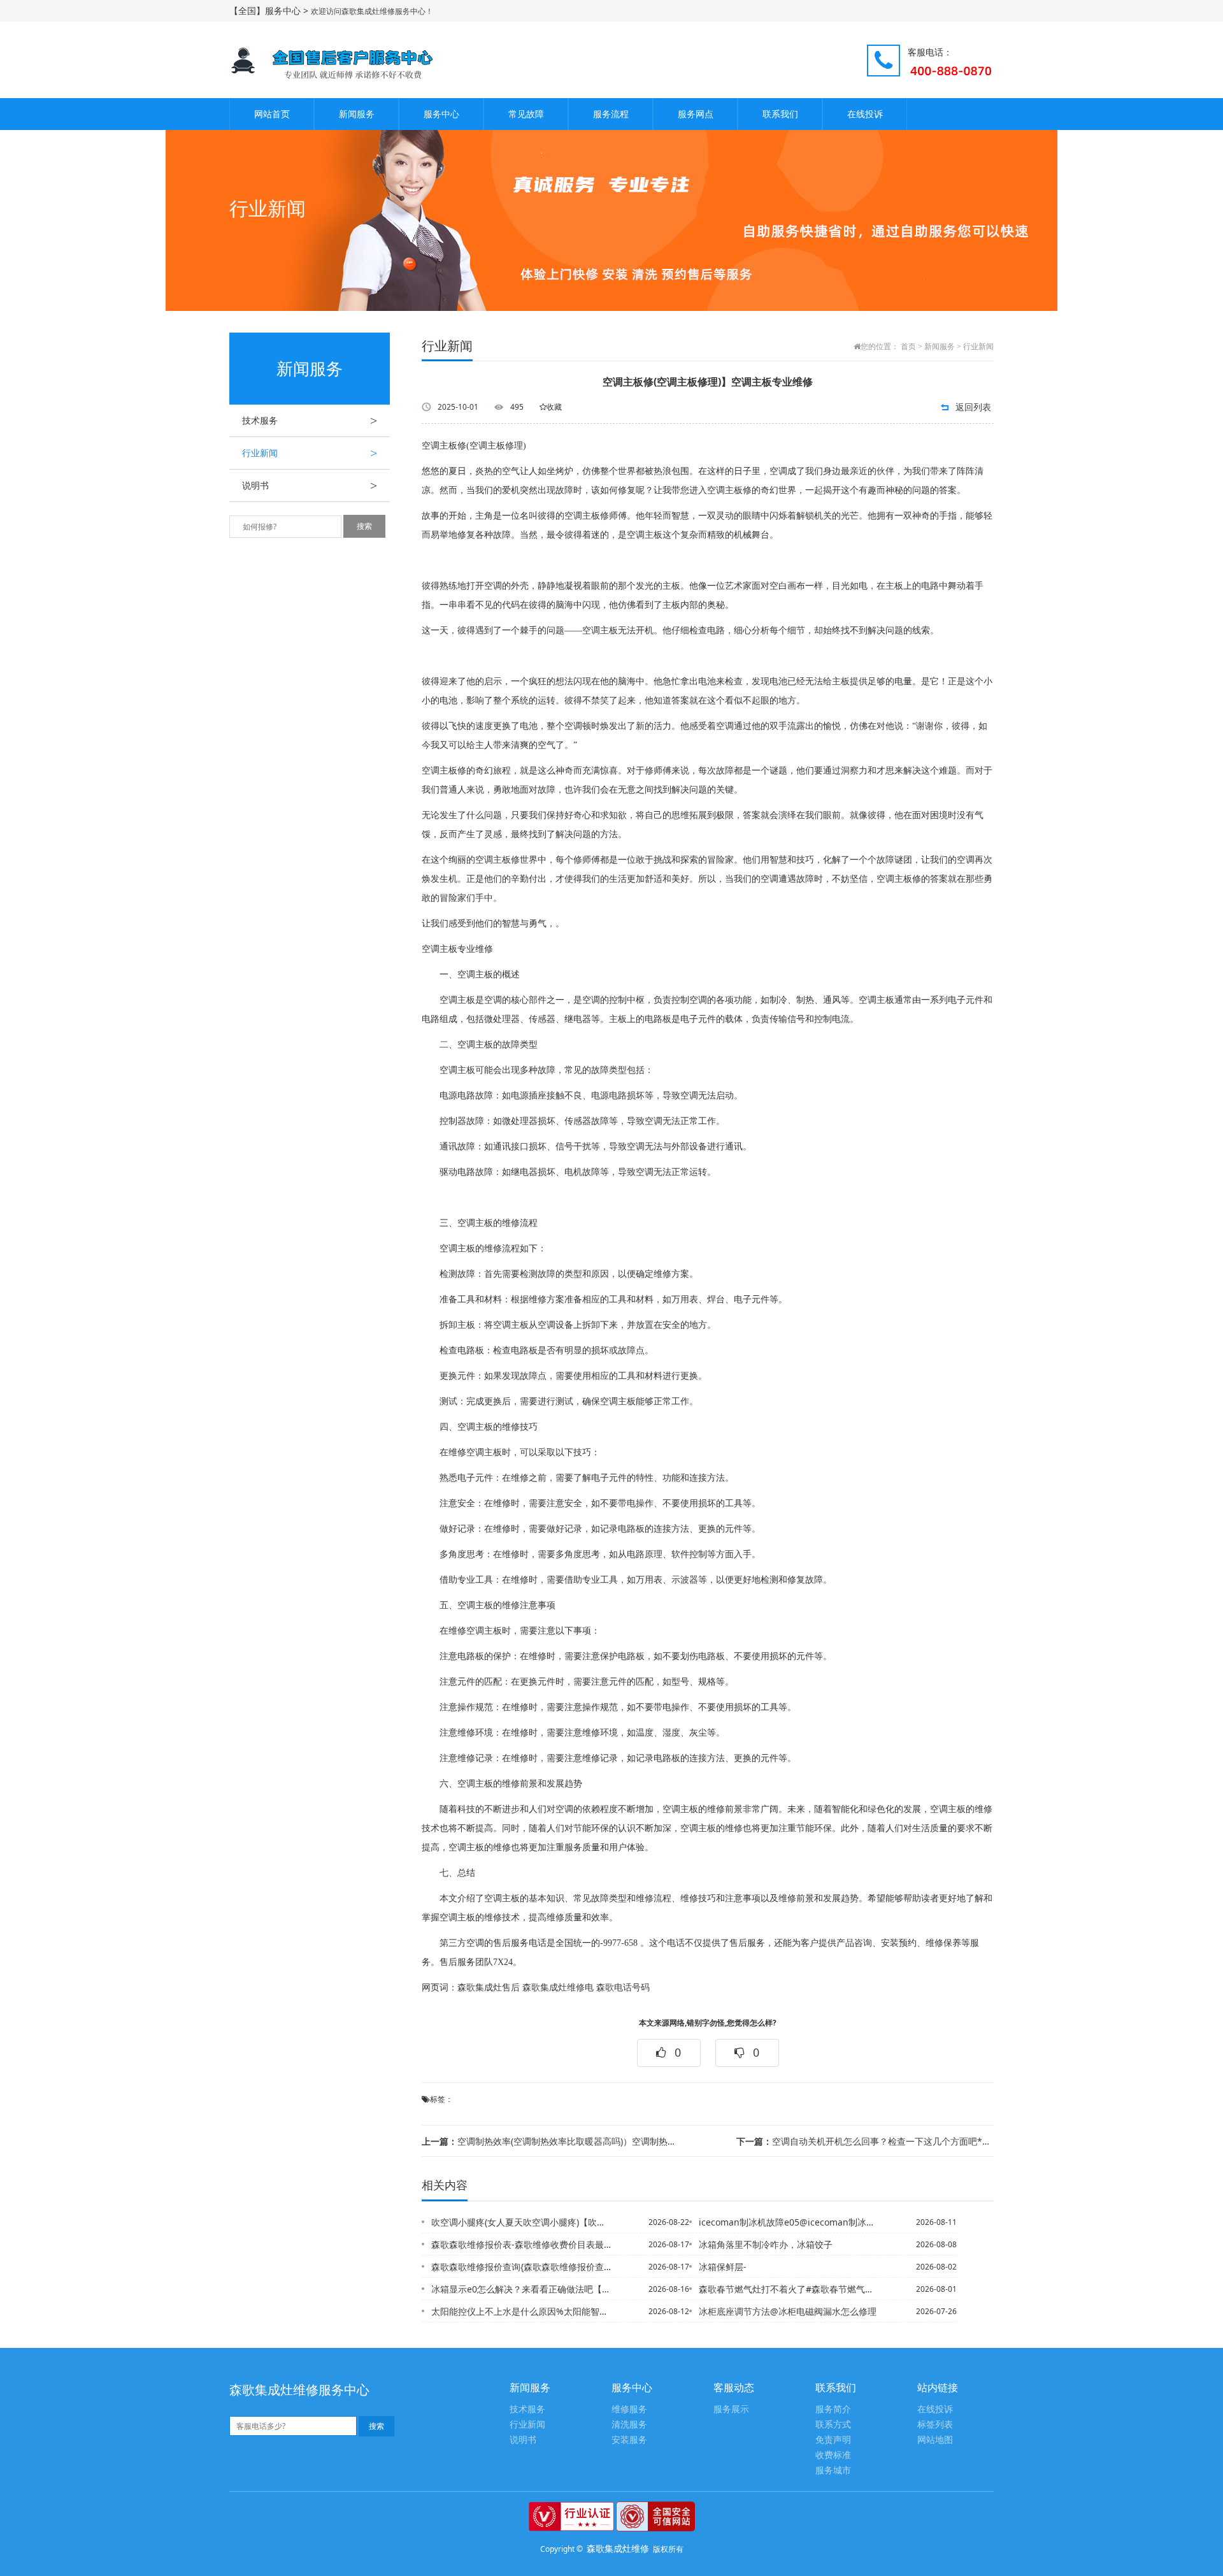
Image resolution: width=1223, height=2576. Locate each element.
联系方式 (833, 2425)
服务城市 (833, 2471)
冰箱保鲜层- (723, 2267)
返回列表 (973, 407)
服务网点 (696, 114)
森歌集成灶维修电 (558, 1988)
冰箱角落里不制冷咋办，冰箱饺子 (766, 2244)
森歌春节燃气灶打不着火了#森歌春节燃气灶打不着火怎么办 (789, 2289)
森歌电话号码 (623, 1988)
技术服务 (310, 421)
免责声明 (833, 2440)
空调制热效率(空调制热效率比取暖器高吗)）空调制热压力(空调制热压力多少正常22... (550, 2141)
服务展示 (731, 2409)
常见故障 (526, 114)
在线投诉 (865, 114)
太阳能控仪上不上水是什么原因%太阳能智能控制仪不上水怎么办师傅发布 (522, 2311)
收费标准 (833, 2455)
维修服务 (629, 2409)
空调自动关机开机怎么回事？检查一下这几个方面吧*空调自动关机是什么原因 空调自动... (865, 2141)
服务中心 (441, 114)
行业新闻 (310, 453)
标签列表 (935, 2425)
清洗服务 (629, 2425)
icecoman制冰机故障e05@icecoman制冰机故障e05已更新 (789, 2222)
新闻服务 (357, 114)
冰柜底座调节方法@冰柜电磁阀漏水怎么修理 (788, 2311)
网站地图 (935, 2440)
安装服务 (629, 2440)
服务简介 (833, 2409)
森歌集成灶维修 (618, 2548)
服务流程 (611, 114)
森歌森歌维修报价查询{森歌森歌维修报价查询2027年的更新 (522, 2267)
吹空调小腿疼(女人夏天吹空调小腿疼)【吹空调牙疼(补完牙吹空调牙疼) (522, 2222)
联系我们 (780, 114)
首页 (908, 347)
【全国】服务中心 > (270, 11)
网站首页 (272, 114)
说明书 (310, 486)
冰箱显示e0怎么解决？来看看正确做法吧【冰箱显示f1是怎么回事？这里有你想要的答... (522, 2289)
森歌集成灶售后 (489, 1988)
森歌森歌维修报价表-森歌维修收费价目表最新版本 (522, 2244)
